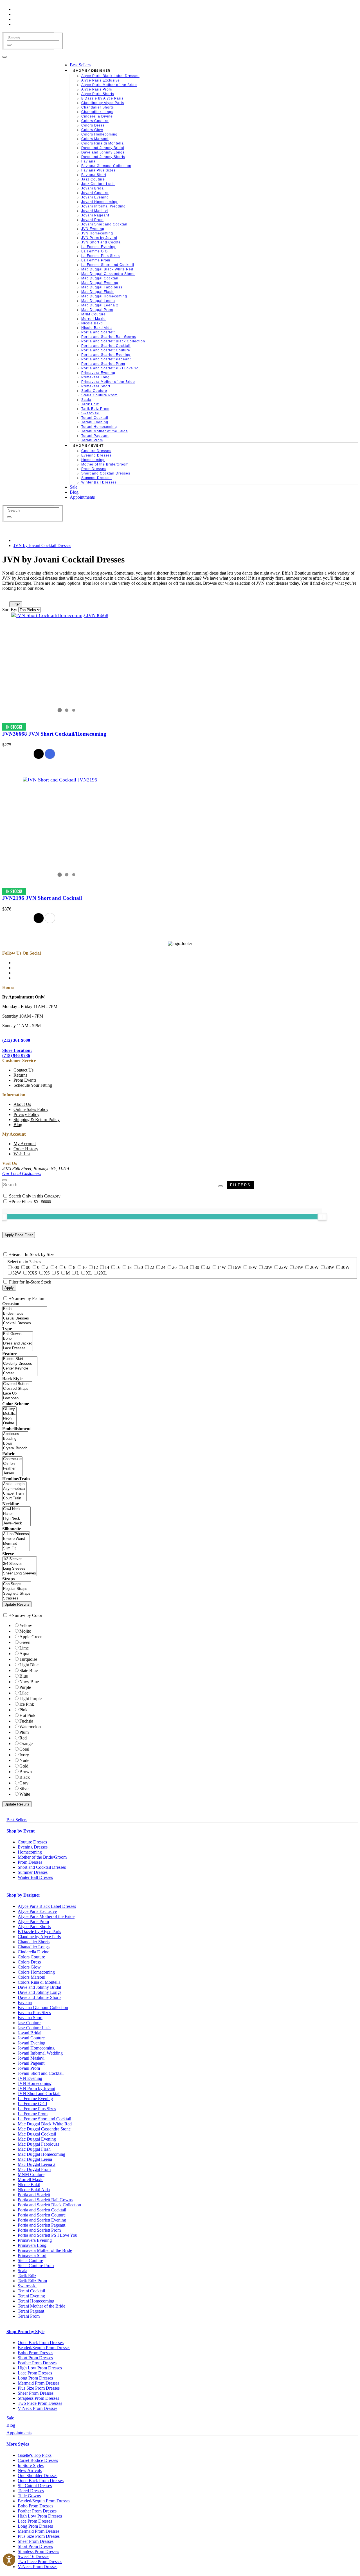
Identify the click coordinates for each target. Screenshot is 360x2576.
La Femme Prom (33, 2114)
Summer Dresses (33, 1872)
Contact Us (23, 1070)
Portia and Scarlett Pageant (41, 2225)
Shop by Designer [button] (23, 1895)
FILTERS (240, 1185)
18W (252, 1267)
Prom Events (25, 1080)
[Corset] (20, 1373)
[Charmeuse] (12, 1459)
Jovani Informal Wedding (40, 2053)
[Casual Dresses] (25, 1318)
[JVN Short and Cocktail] (60, 780)
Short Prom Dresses (35, 2358)
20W (268, 1267)
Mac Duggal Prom (34, 2169)
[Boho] (18, 1339)
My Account (25, 1144)
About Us (22, 1104)
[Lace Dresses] (18, 1348)
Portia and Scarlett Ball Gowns (45, 2200)
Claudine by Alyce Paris (39, 1937)
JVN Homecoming (35, 2083)
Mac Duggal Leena (35, 2159)
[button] (80, 65)
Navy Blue (29, 1682)
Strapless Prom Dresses (38, 2398)
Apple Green (31, 1637)
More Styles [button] (18, 2444)
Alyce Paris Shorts (34, 1927)
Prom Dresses (30, 1862)
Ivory (24, 1755)
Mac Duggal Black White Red (45, 2124)
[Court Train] (14, 1498)
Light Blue (29, 1665)
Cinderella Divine (33, 1952)
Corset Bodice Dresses (38, 2460)
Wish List (22, 1154)
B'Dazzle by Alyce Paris (39, 1932)
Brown (26, 1772)
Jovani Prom (29, 2068)
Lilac (24, 1693)
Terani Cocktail (31, 2291)
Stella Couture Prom (36, 2266)
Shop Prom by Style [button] (25, 2332)
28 (186, 1267)
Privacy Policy (26, 1114)
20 (141, 1267)
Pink (23, 1710)
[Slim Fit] (16, 1548)
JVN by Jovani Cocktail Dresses (42, 545)
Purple (25, 1687)
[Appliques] (15, 1434)
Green (25, 1642)
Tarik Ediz (27, 2276)
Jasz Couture (29, 2023)
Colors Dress (29, 1962)
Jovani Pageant (31, 2063)
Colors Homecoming (36, 1972)
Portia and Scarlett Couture (42, 2215)
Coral (24, 1749)
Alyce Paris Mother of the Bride (46, 1916)
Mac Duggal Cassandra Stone (44, 2129)
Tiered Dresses (31, 2491)
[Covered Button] (17, 1384)
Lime (24, 1648)
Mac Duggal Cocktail (37, 2134)
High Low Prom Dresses (40, 2368)
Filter (16, 604)
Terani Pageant (31, 2311)
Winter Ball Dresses (35, 1877)
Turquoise (28, 1659)
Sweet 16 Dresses (33, 2556)
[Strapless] (17, 1598)
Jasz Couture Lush (34, 2028)
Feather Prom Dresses (37, 2363)
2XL (103, 1273)
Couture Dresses (32, 1842)
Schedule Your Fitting (33, 1085)
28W (330, 1267)
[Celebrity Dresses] (20, 1364)
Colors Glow (29, 1967)
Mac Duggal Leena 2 (37, 2164)
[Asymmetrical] (14, 1489)
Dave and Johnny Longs (40, 1992)
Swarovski (27, 2286)
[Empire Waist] (16, 1539)
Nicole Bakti (29, 2185)
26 (174, 1267)
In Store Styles (31, 2465)
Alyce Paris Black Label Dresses (47, 1906)
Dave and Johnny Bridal (39, 1987)
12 (96, 1267)
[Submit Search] (9, 517)
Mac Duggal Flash (34, 2149)
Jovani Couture (31, 2038)
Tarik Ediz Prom (32, 2281)
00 (28, 1267)
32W (17, 1273)
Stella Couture (30, 2260)
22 (152, 1267)
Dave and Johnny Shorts (40, 1997)
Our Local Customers (22, 1173)
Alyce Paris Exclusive (37, 1911)
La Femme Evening (35, 2099)
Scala (22, 2271)
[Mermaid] (16, 1544)
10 (84, 1267)
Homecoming (30, 1852)
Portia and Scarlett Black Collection (49, 2205)
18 (129, 1267)
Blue (24, 1676)
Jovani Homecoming (36, 2048)
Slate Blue (29, 1670)
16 (118, 1267)
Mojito (25, 1631)
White (25, 1794)
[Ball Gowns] (18, 1334)
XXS (32, 1273)
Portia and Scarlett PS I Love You (48, 2235)
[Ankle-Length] (14, 1484)
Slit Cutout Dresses (35, 2486)
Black (25, 1777)
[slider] (322, 1217)
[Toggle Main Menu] (4, 57)
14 (107, 1267)
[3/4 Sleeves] (20, 1564)
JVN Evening (30, 2078)
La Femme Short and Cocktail (44, 2119)
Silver (25, 1788)
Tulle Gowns (29, 2496)
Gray (24, 1783)
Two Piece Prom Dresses (40, 2403)
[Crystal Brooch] (15, 1448)
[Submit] (9, 45)
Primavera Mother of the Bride (45, 2250)
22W (283, 1267)
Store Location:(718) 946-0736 (17, 1053)
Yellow (26, 1625)
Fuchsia (26, 1721)
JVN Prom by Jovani (36, 2088)
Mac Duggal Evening (37, 2139)
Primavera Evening (35, 2240)
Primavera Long (32, 2245)
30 (197, 1267)
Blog (18, 1125)
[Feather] (12, 1469)
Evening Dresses (33, 1847)
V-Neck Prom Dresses (38, 2408)
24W (299, 1267)
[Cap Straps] (17, 1584)
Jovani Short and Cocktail (41, 2073)
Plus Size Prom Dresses (39, 2388)
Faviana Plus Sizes (34, 2013)
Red (23, 1738)
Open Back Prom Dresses (41, 2343)
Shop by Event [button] (21, 1831)
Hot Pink (27, 1715)
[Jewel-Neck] (16, 1523)
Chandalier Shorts (34, 1942)
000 (16, 1267)
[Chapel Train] (14, 1494)
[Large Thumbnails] (10, 596)
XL (89, 1273)
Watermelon (30, 1727)
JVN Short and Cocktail (39, 2093)
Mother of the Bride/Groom (42, 1857)
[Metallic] (9, 1414)
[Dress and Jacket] (18, 1344)
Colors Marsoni (31, 1977)
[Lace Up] (17, 1394)
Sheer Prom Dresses (36, 2393)
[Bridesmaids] (25, 1314)
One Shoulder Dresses (38, 2476)
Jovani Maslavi (31, 2058)
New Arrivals (30, 2470)
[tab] (182, 1895)
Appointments (19, 2433)
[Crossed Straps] (17, 1389)
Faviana (25, 2002)
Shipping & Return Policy (37, 1119)
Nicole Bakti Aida (34, 2190)
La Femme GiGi (32, 2104)
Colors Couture (31, 1957)
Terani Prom (29, 2316)
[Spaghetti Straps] (17, 1594)
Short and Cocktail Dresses (42, 1867)
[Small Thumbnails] (5, 596)
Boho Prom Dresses (35, 2353)
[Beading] (15, 1439)
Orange (26, 1744)
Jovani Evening (31, 2043)
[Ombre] (9, 1423)
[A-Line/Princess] (16, 1534)
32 (208, 1267)
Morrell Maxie (31, 2180)
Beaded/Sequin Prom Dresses (44, 2348)
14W (221, 1267)
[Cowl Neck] (16, 1509)
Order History (26, 1149)
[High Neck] (16, 1519)
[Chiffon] (12, 1464)
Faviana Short (30, 2018)
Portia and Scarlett (34, 2195)
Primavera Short (32, 2255)
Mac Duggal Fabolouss (38, 2144)
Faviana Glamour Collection (43, 2007)
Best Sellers (17, 1820)
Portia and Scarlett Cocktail (42, 2210)
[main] (180, 739)
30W (345, 1267)
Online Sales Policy (31, 1109)
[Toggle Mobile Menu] (4, 1180)
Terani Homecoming (36, 2301)
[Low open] (17, 1398)
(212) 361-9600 (16, 1040)
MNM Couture (31, 2174)
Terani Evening (31, 2296)
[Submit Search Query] (220, 1186)
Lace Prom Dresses (35, 2373)
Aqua (24, 1654)
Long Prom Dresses (35, 2378)
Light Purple (31, 1699)
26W (314, 1267)
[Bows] (15, 1444)
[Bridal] (25, 1309)
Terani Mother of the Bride (41, 2306)
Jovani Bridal (30, 2033)
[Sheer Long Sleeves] (20, 1573)
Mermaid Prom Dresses (39, 2383)
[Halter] (16, 1514)
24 (163, 1267)
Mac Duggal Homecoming (41, 2154)
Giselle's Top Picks (35, 2455)
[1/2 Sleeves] (20, 1559)
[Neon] (9, 1419)
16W (237, 1267)
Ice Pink (27, 1704)
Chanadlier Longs (34, 1947)
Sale (10, 2418)
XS (47, 1273)
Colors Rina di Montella (39, 1982)
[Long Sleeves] (20, 1569)
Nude (24, 1760)
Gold (24, 1766)
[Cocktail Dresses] (25, 1323)
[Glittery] (9, 1409)
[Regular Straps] (17, 1589)
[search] (33, 38)
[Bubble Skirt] (20, 1359)
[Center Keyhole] (20, 1369)
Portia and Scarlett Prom (39, 2230)
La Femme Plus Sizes (37, 2109)
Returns (20, 1075)
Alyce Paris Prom (33, 1921)
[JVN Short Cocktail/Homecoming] (60, 615)
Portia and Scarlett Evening (42, 2220)
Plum (24, 1732)
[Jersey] (12, 1473)
